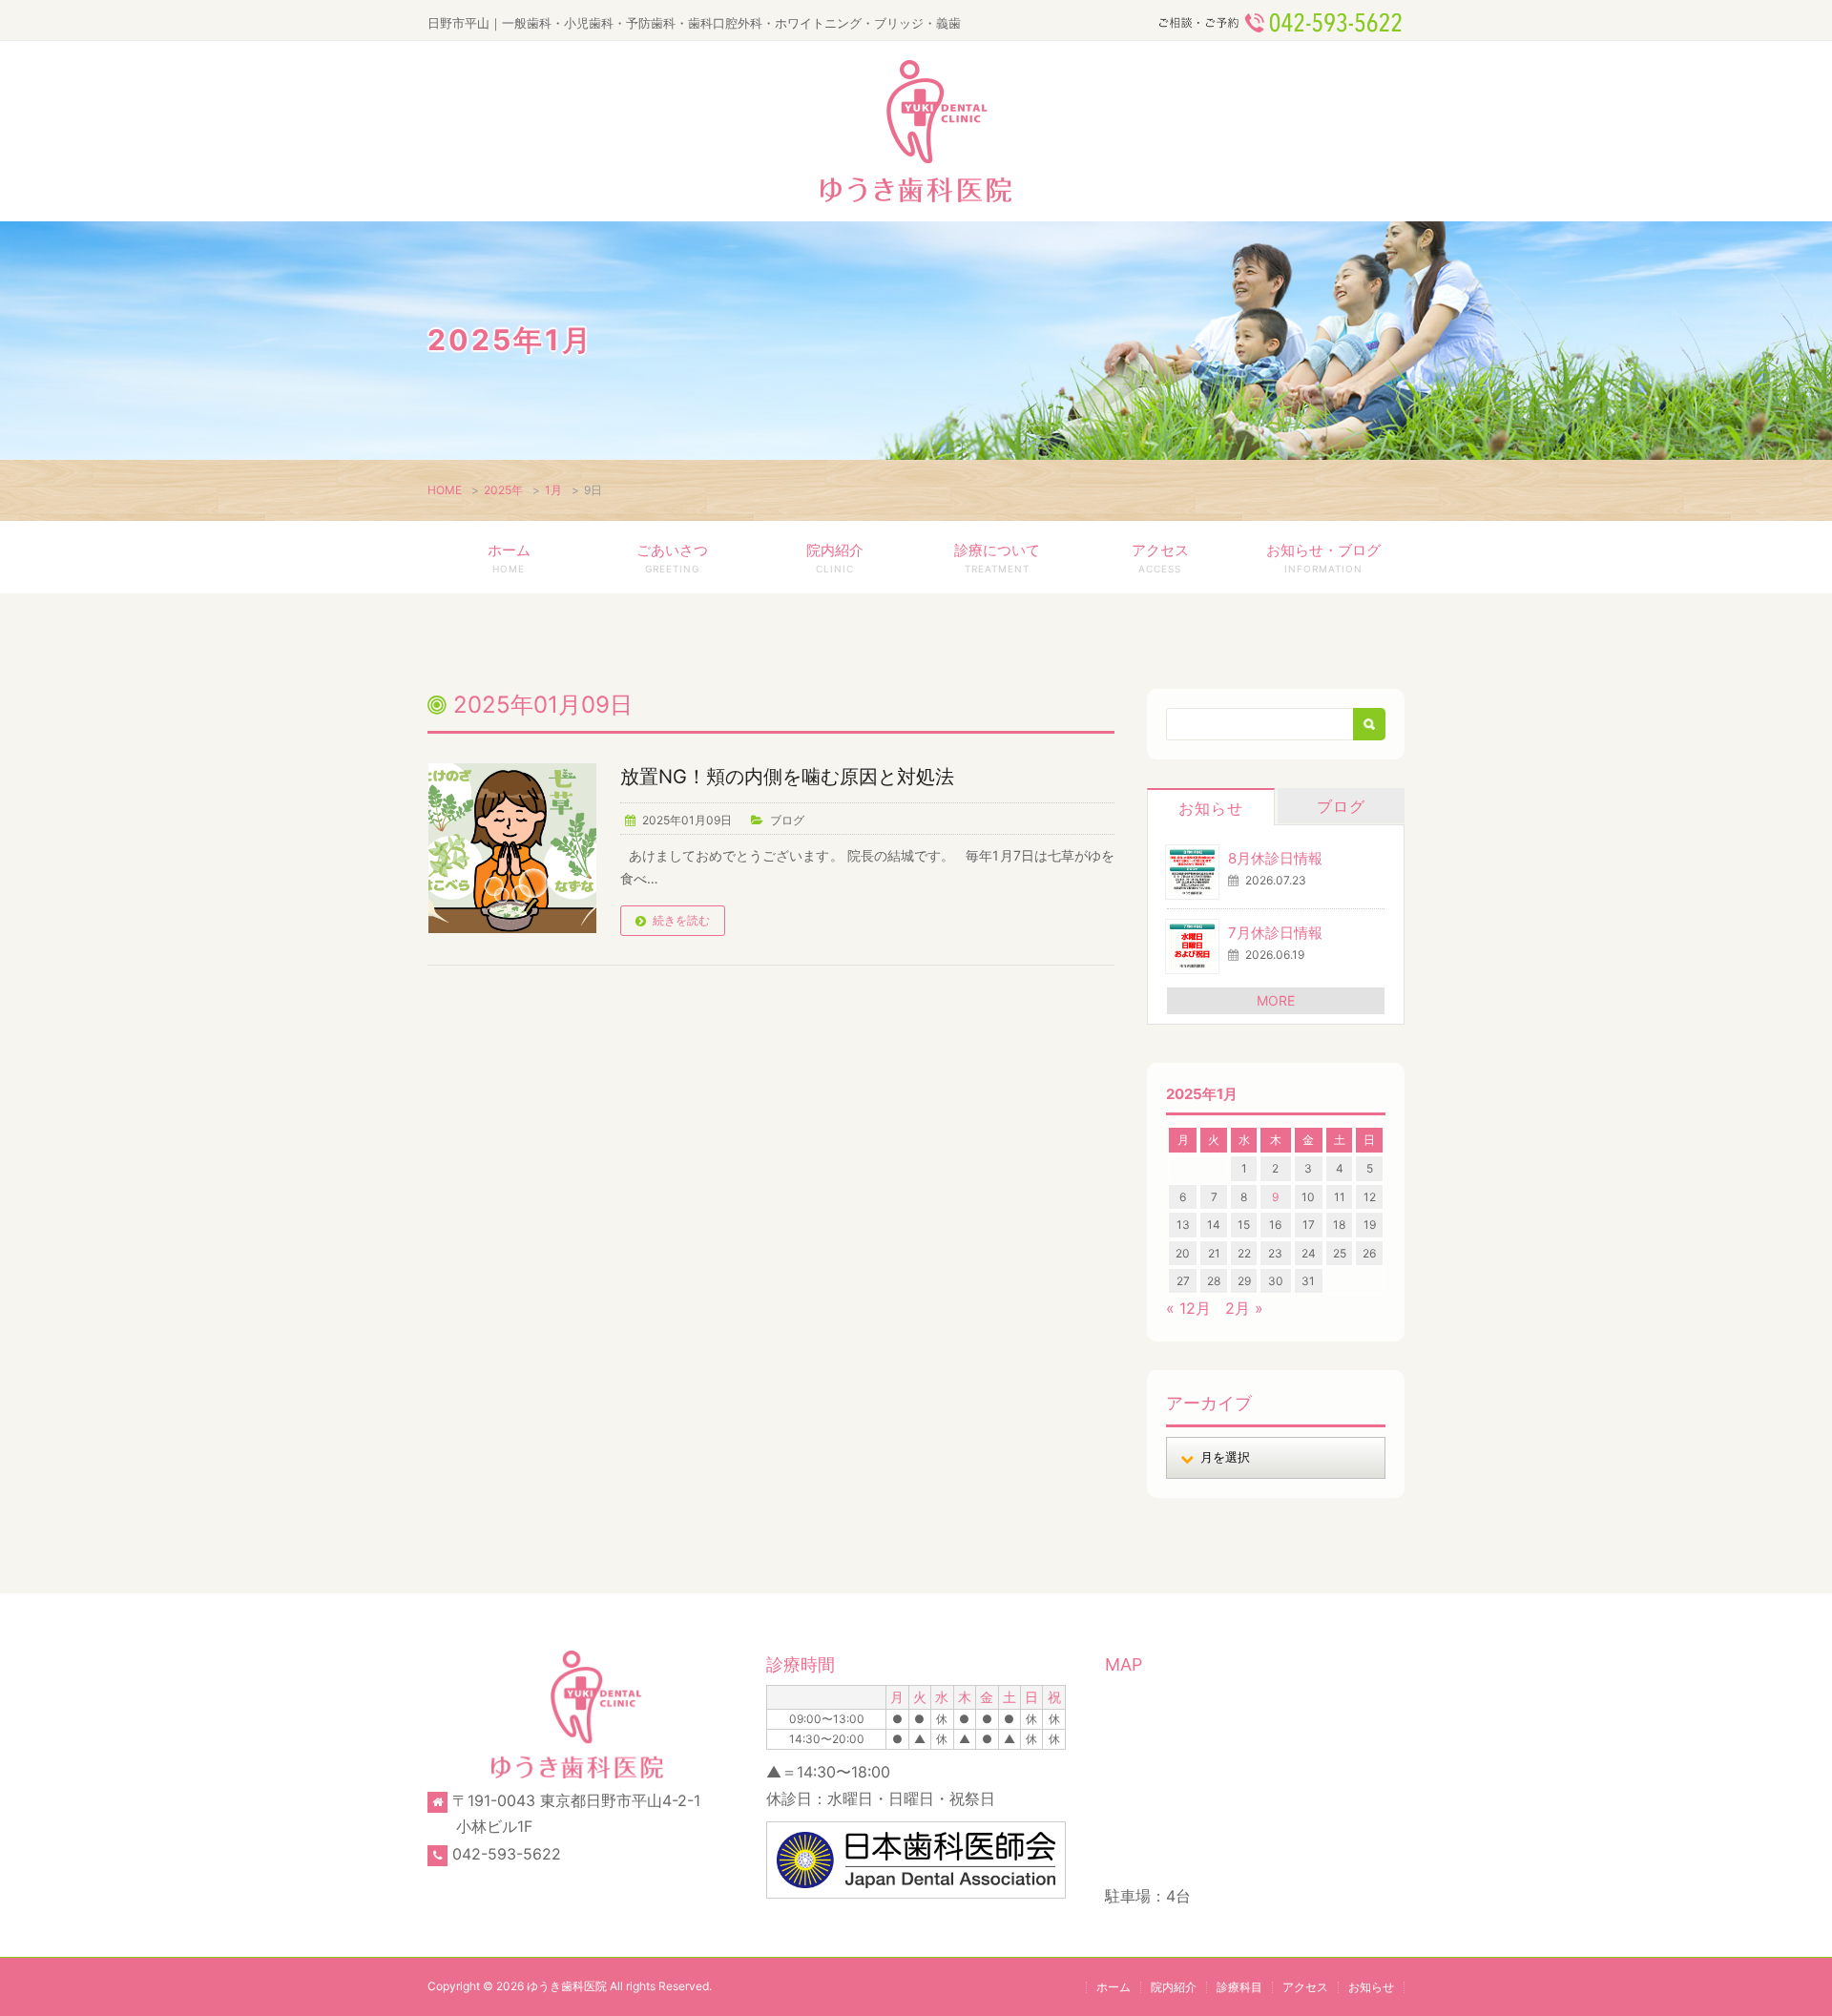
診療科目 (1239, 1987)
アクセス (1160, 558)
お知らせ (1211, 808)
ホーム (509, 558)
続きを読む (681, 920)
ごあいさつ (672, 558)
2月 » (1244, 1308)
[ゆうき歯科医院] (916, 131)
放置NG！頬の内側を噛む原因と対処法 (787, 777)
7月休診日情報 (1275, 933)
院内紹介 (835, 558)
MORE (1276, 1000)
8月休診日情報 (1275, 858)
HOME (445, 490)
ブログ (787, 820)
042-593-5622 (507, 1854)
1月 (553, 490)
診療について (997, 558)
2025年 (503, 490)
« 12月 (1188, 1308)
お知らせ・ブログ (1323, 558)
